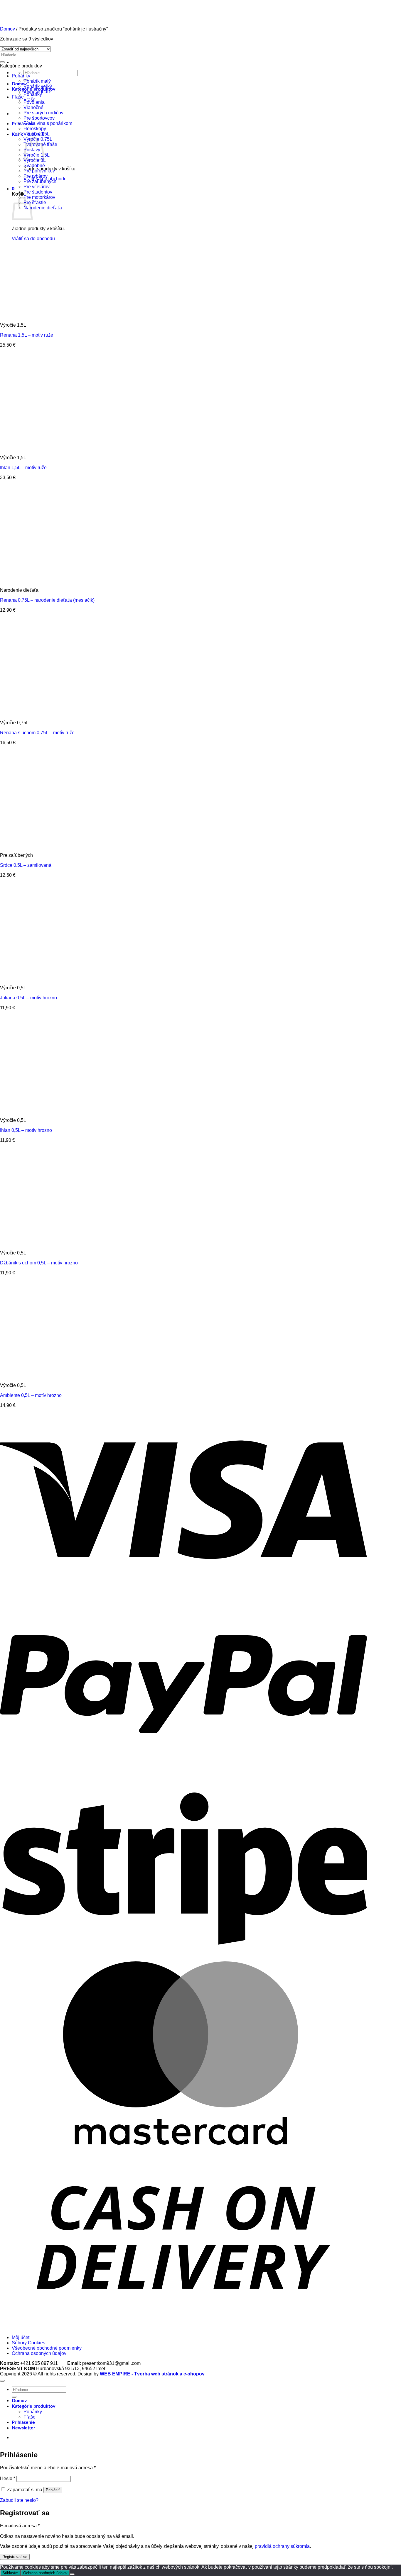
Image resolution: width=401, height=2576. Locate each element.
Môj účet (21, 2337)
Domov (19, 2401)
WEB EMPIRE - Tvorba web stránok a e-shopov (152, 2374)
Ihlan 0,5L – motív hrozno (26, 1130)
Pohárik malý (37, 81)
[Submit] (2, 62)
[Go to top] (2, 2381)
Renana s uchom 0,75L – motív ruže (37, 733)
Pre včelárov (37, 187)
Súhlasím (10, 2573)
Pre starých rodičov (43, 113)
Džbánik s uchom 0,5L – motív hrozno (39, 1263)
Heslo (8, 2479)
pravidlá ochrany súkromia (282, 2546)
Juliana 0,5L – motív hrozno (28, 998)
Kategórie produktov (33, 2406)
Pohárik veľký (38, 86)
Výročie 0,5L (37, 134)
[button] (13, 189)
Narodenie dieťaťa (43, 208)
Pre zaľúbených (40, 181)
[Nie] (72, 2574)
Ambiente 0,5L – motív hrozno (31, 1395)
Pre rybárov (36, 176)
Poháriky (21, 76)
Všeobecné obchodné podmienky (47, 2348)
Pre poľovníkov (39, 171)
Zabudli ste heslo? (19, 2500)
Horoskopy (35, 129)
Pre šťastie (35, 202)
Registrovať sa (15, 2557)
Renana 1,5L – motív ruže (27, 335)
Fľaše (18, 97)
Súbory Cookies (28, 2343)
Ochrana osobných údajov (39, 2353)
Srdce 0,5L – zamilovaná (26, 865)
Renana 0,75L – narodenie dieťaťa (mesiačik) (47, 600)
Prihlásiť (53, 2490)
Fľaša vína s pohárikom (48, 123)
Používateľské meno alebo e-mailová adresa (48, 2468)
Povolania (34, 102)
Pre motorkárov (39, 197)
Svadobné (34, 166)
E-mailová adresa (20, 2526)
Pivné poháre (37, 92)
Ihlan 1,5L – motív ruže (23, 468)
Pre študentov (38, 192)
